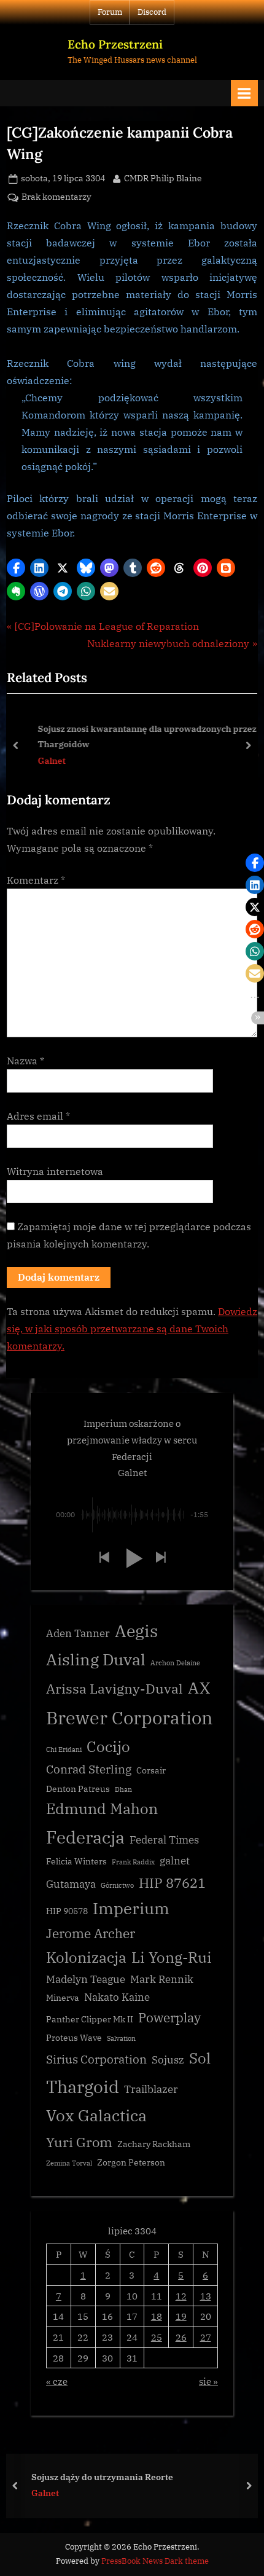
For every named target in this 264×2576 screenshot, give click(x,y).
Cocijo (108, 1747)
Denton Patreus (78, 1789)
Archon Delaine (175, 1663)
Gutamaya (71, 1884)
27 (206, 2337)
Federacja (85, 1837)
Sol (200, 2058)
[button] (16, 568)
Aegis (136, 1631)
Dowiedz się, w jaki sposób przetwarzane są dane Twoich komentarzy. (132, 1329)
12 (181, 2296)
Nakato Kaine (117, 1997)
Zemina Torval (69, 2163)
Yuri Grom (79, 2142)
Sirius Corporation (96, 2059)
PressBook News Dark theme (155, 2561)
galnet (175, 1861)
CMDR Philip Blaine (163, 178)
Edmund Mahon (102, 1809)
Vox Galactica (96, 2115)
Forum (110, 12)
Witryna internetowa (55, 1171)
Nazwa (25, 1061)
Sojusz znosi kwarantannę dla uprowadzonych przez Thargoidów (139, 736)
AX (199, 1687)
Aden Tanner (78, 1633)
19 (181, 2316)
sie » (208, 2381)
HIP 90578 (67, 1911)
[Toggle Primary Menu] (244, 93)
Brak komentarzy (56, 198)
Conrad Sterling (89, 1769)
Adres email (38, 1116)
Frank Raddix (133, 1862)
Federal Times (164, 1840)
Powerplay (169, 2018)
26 (181, 2337)
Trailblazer (151, 2089)
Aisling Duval (96, 1659)
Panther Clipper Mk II (90, 2019)
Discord (152, 12)
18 (157, 2316)
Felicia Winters (76, 1861)
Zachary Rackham (154, 2144)
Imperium (131, 1908)
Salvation (121, 2038)
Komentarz (36, 880)
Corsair (151, 1770)
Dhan (123, 1789)
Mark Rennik (162, 1979)
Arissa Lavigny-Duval (115, 1688)
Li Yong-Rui (172, 1958)
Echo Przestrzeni (115, 44)
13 (206, 2296)
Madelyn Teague (86, 1979)
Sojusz (168, 2060)
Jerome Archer (91, 1934)
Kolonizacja (86, 1958)
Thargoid (83, 2087)
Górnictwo (117, 1885)
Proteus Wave (74, 2038)
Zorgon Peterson (131, 2162)
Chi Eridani (64, 1749)
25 (157, 2337)
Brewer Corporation (130, 1718)
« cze (57, 2381)
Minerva (63, 1998)
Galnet (43, 760)
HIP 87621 (172, 1883)
